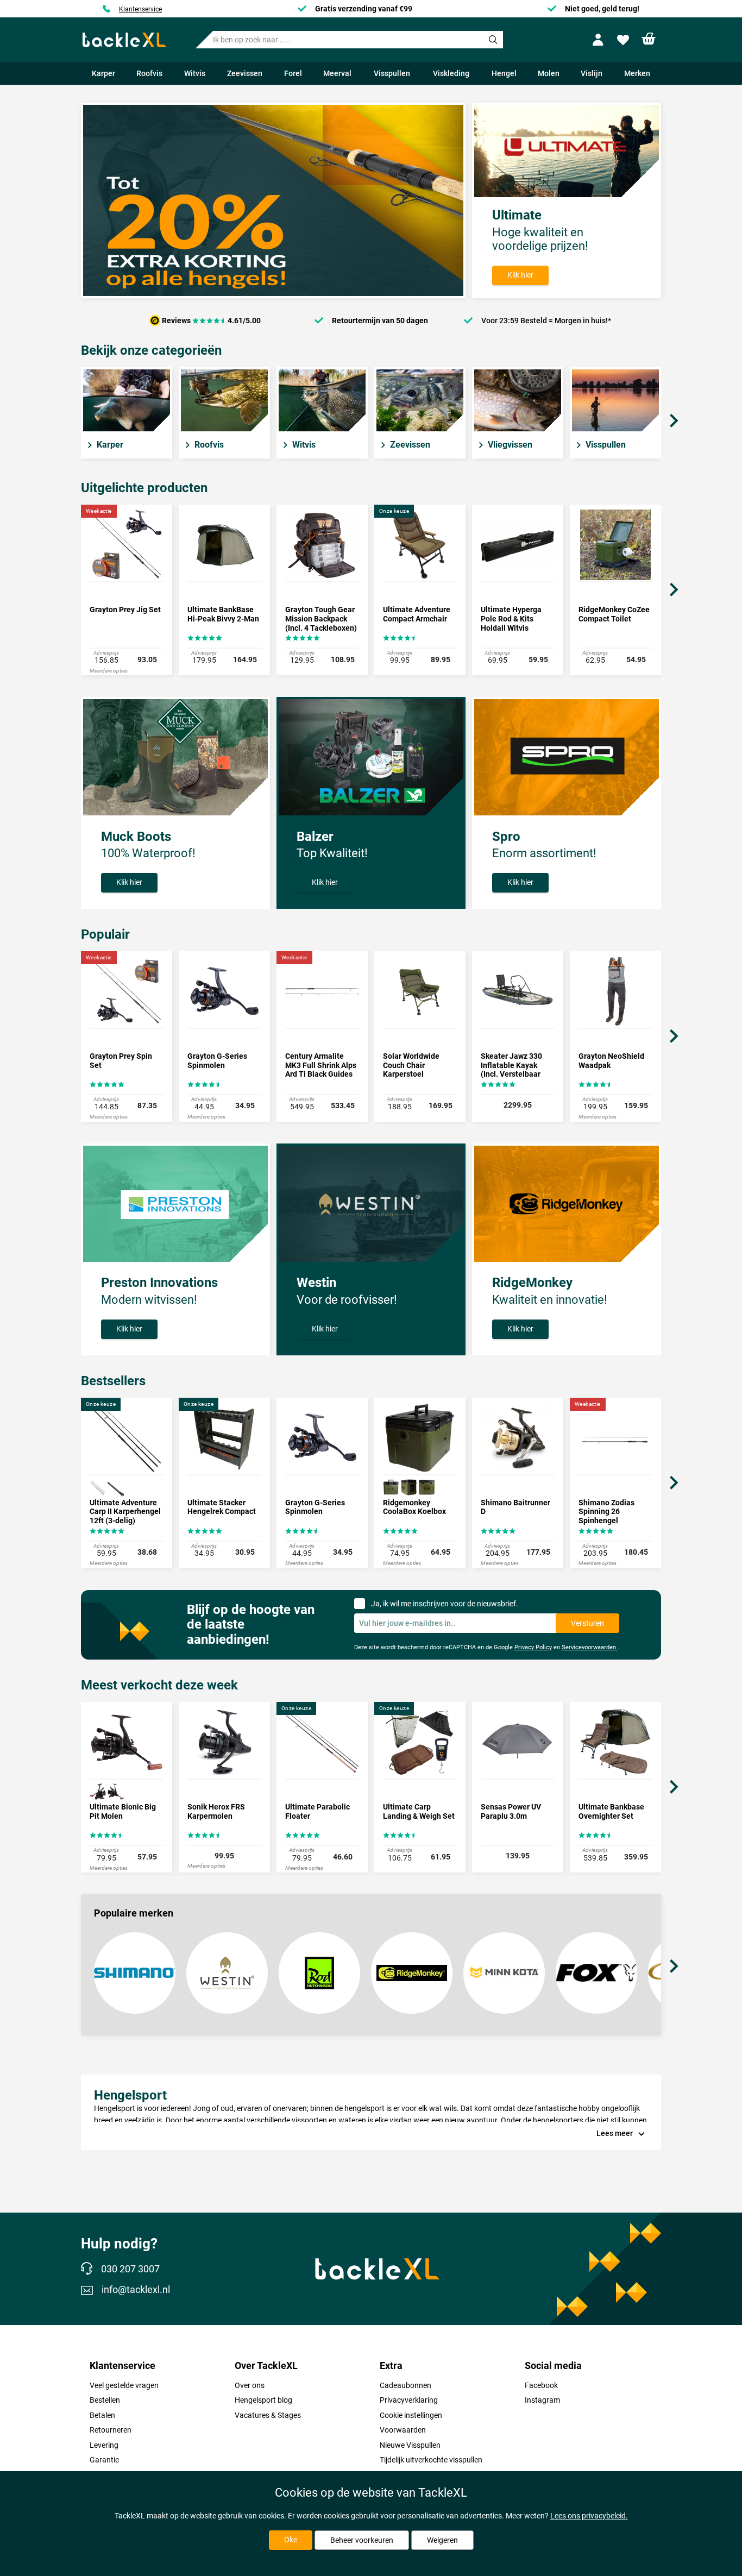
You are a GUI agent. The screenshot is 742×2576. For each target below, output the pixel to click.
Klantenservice (140, 9)
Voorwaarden (403, 2430)
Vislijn (592, 73)
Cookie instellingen (411, 2415)
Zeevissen (245, 73)
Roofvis (149, 73)
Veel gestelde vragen (124, 2385)
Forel (293, 73)
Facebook (541, 2385)
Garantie (104, 2460)
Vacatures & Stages (268, 2415)
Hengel (504, 73)
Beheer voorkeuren (362, 2540)
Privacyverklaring (409, 2400)
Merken (637, 73)
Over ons (250, 2385)
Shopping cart (649, 39)
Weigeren (442, 2540)
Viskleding (451, 73)
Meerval (337, 73)
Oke (291, 2540)
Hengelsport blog (263, 2400)
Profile (600, 40)
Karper (103, 73)
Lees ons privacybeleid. (589, 2516)
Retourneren (111, 2430)
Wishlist (624, 40)
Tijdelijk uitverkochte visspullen (431, 2460)
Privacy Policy (533, 1647)
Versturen (587, 1623)
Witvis (195, 73)
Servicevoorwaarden (590, 1647)
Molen (549, 73)
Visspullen (392, 73)
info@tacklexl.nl (136, 2290)
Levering (104, 2445)
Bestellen (105, 2400)
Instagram (542, 2400)
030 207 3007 (130, 2269)
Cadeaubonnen (405, 2385)
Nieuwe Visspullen (410, 2445)
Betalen (102, 2415)
